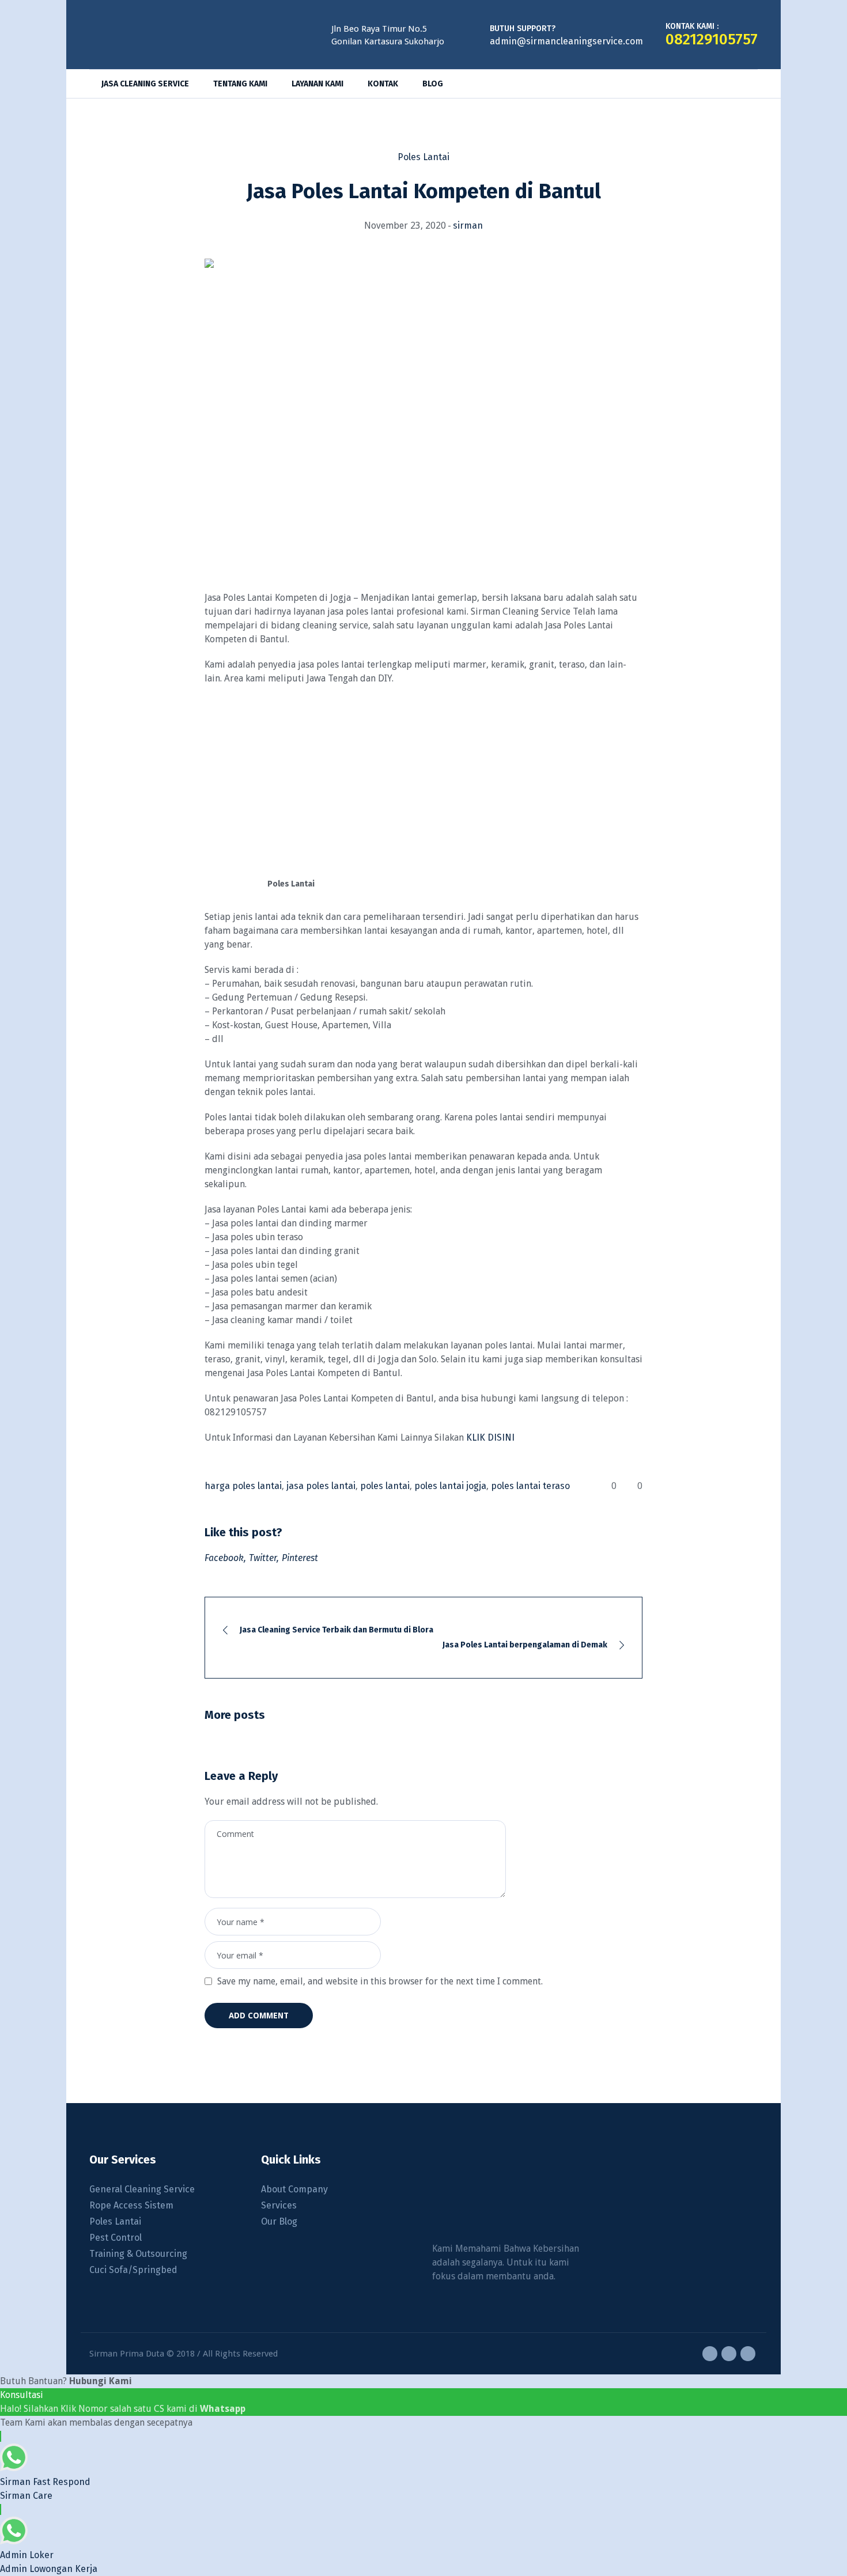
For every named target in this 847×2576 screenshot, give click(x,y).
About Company (294, 2189)
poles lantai (385, 1486)
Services (279, 2205)
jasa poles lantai (321, 1486)
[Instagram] (729, 2354)
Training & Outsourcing (138, 2254)
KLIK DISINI (490, 1437)
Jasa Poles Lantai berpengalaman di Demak (525, 1645)
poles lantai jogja (450, 1486)
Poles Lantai (423, 157)
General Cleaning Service (142, 2189)
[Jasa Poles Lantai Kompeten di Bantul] (423, 411)
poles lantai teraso (530, 1486)
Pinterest (300, 1558)
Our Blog (279, 2221)
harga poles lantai (243, 1486)
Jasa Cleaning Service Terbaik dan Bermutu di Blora (336, 1630)
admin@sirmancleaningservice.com (566, 41)
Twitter (263, 1558)
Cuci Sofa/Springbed (133, 2270)
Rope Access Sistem (131, 2205)
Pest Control (116, 2238)
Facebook (224, 1558)
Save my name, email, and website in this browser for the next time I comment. (380, 1981)
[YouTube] (748, 2354)
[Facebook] (710, 2354)
